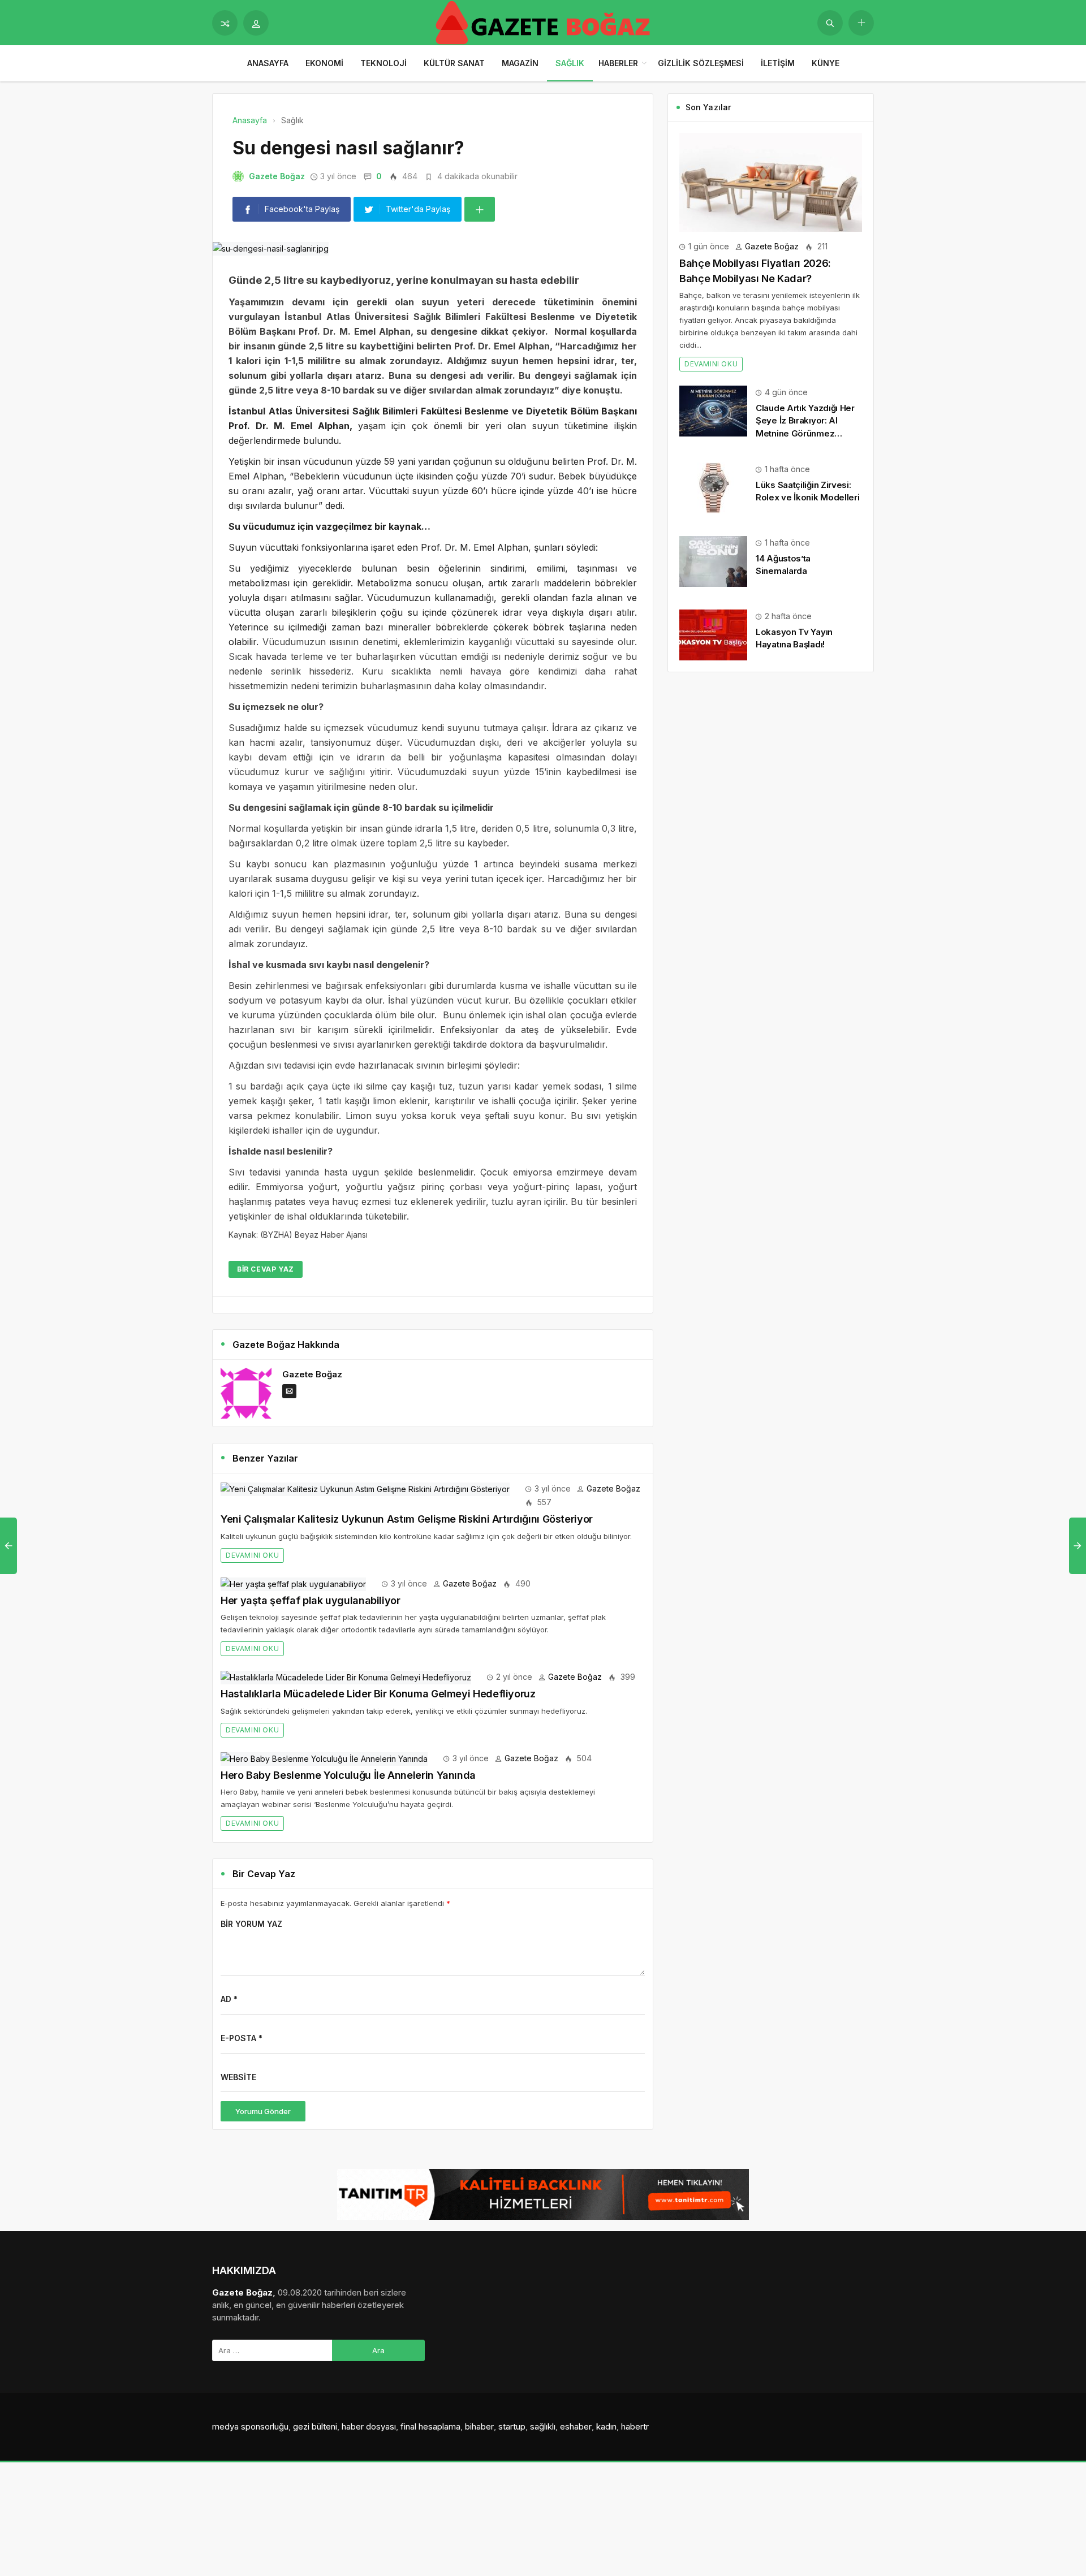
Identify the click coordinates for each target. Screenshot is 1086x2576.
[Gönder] (830, 23)
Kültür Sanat (454, 63)
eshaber (576, 2426)
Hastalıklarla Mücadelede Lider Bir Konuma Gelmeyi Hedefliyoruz (378, 1694)
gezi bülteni (315, 2426)
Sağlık (570, 63)
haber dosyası (369, 2426)
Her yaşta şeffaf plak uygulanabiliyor (311, 1600)
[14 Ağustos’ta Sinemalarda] (713, 561)
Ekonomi (324, 63)
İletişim (778, 63)
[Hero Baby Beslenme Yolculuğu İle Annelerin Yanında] (324, 1758)
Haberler (618, 63)
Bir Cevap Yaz (266, 1269)
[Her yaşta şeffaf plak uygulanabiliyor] (293, 1583)
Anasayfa (268, 63)
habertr (635, 2426)
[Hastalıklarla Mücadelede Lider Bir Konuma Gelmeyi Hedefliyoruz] (346, 1677)
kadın (606, 2426)
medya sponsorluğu (250, 2426)
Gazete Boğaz (277, 176)
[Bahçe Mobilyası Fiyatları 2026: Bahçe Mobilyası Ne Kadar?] (771, 181)
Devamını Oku (252, 1555)
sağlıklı (543, 2426)
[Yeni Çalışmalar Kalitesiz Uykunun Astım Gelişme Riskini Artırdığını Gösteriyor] (365, 1488)
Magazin (520, 63)
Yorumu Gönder (263, 2111)
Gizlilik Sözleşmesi (701, 63)
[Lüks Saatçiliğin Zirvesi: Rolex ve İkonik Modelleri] (713, 487)
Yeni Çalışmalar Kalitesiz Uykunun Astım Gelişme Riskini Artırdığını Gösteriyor (407, 1519)
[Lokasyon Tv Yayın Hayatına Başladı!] (713, 634)
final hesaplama (430, 2426)
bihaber (479, 2426)
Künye (826, 63)
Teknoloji (383, 63)
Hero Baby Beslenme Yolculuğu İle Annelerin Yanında (348, 1775)
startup (512, 2426)
